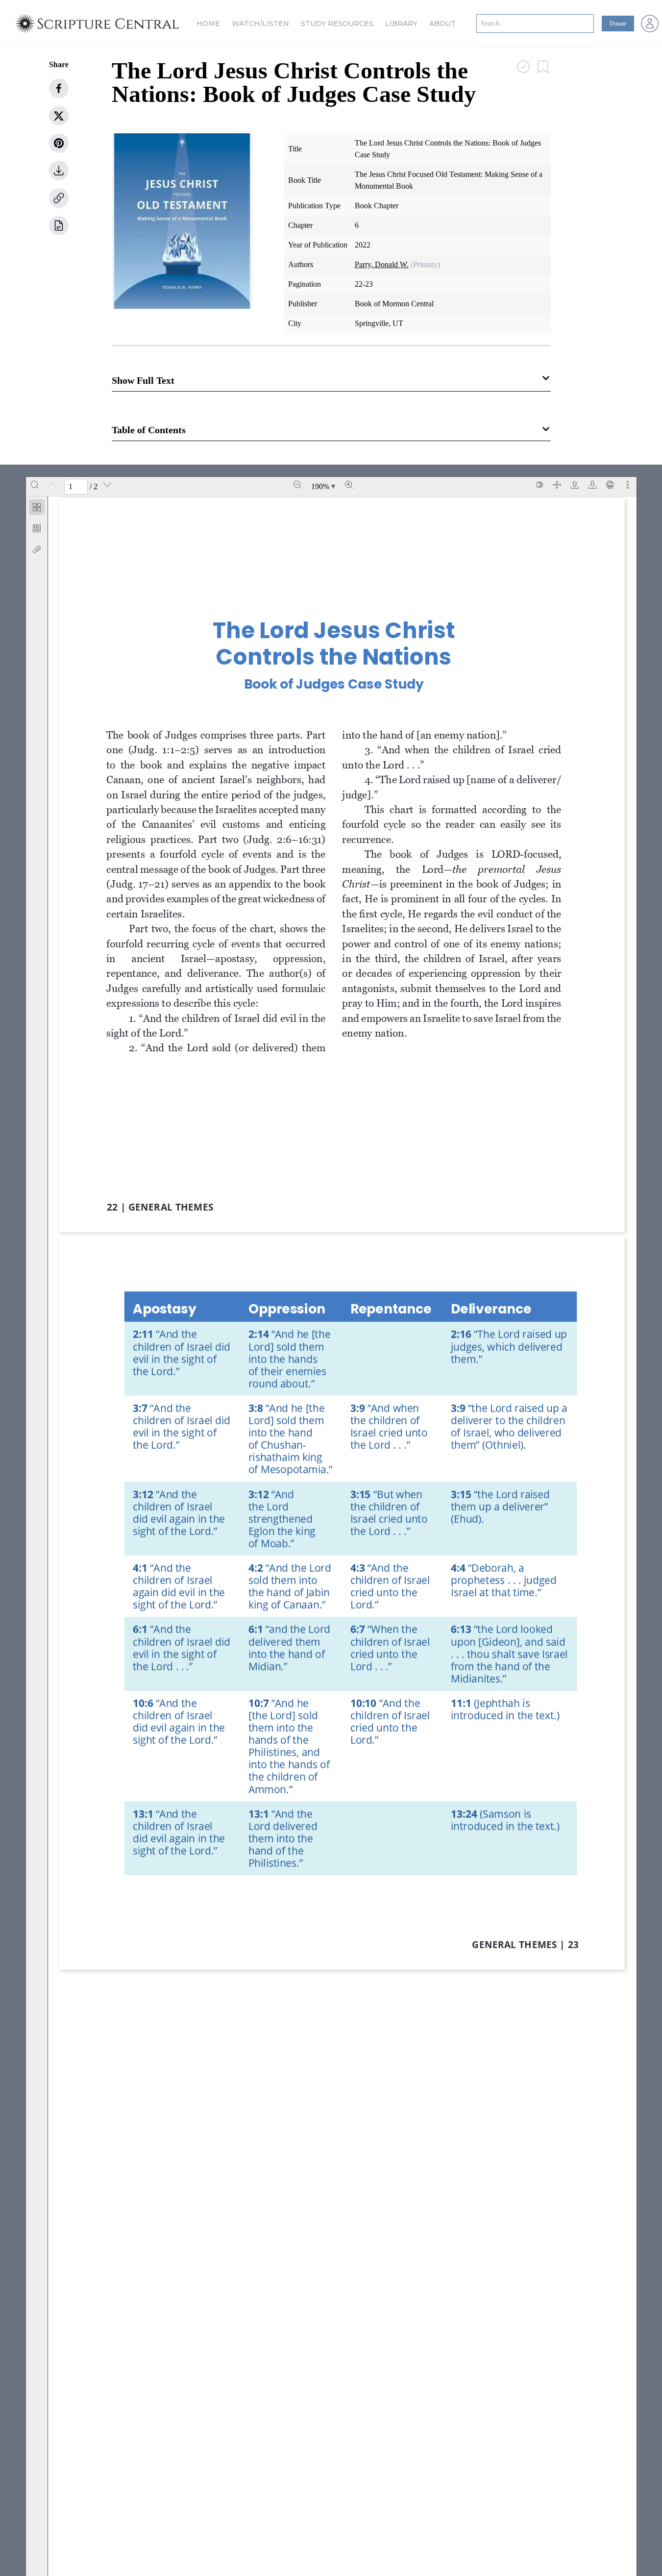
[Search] (35, 485)
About (442, 24)
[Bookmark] (37, 528)
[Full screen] (557, 485)
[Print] (610, 485)
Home (208, 24)
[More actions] (628, 485)
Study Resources (337, 24)
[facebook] (59, 88)
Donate (618, 24)
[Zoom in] (349, 485)
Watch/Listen (260, 24)
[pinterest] (59, 143)
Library (401, 24)
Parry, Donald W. (382, 264)
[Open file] (575, 485)
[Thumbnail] (37, 507)
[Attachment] (37, 549)
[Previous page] (52, 485)
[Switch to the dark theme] (539, 485)
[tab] (37, 509)
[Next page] (107, 485)
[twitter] (59, 116)
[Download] (592, 485)
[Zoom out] (297, 485)
